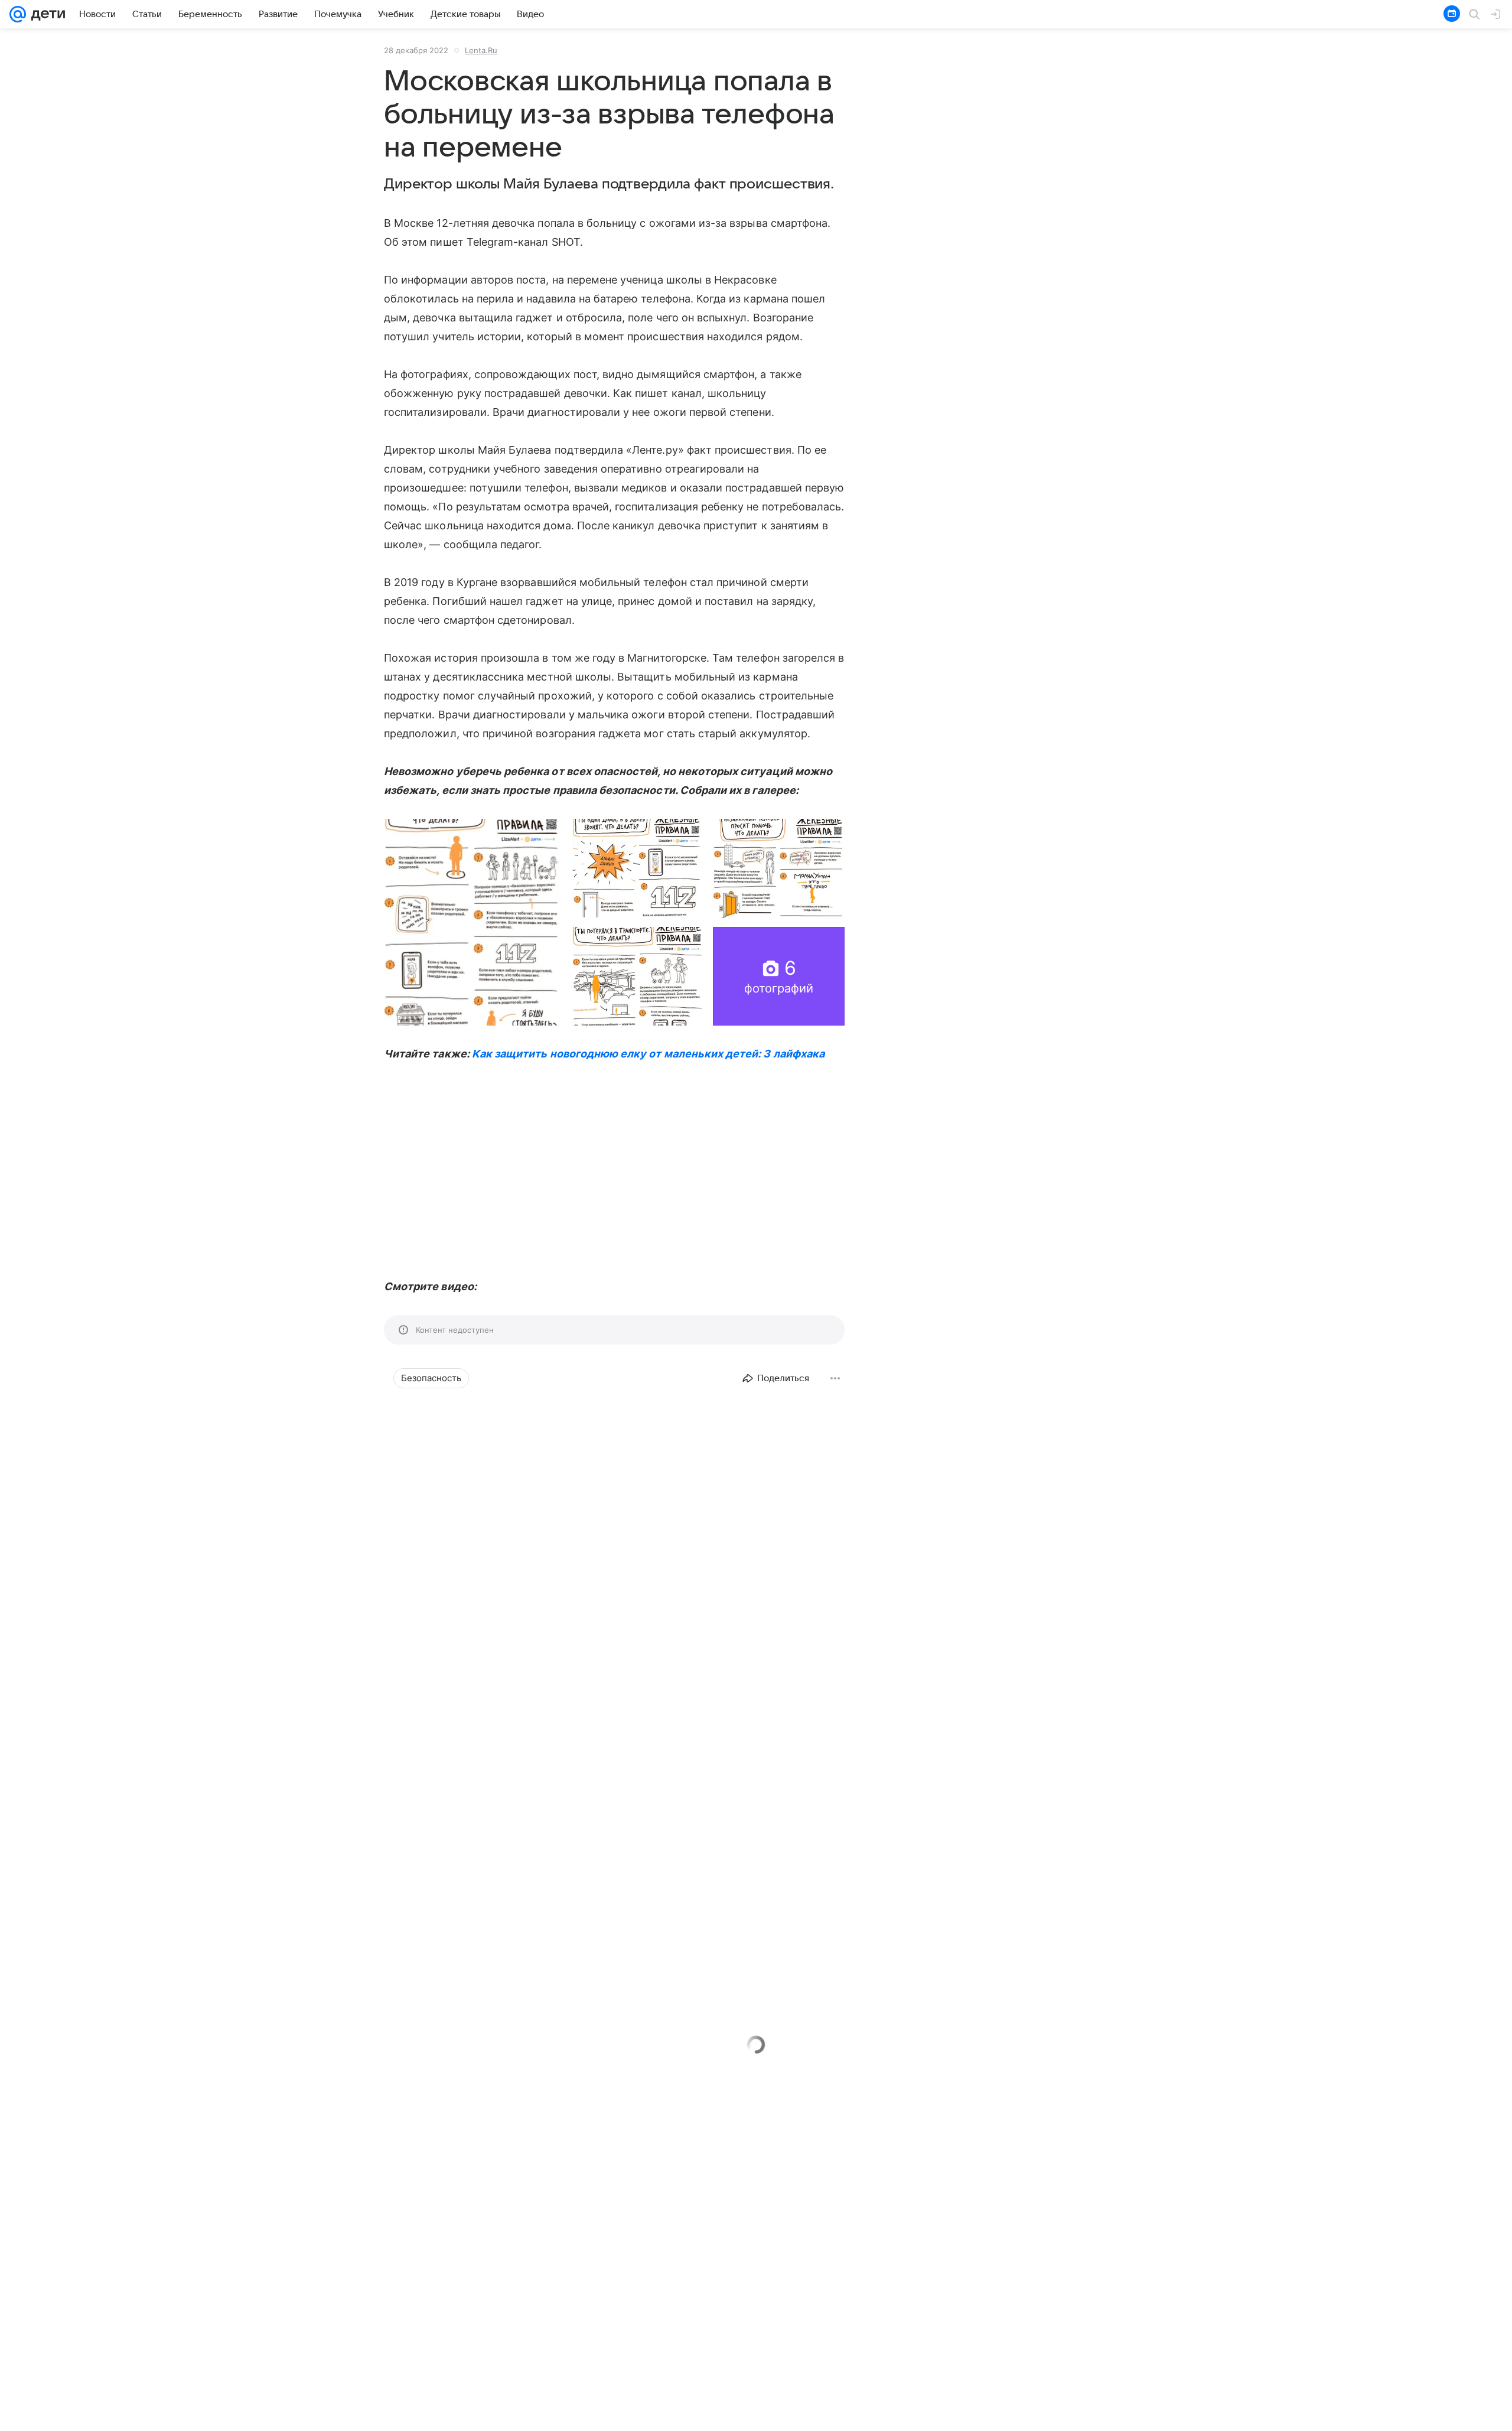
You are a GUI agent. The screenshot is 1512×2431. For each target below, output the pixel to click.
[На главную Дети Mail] (45, 14)
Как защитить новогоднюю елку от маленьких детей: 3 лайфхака (648, 1054)
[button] (473, 922)
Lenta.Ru (481, 50)
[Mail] (18, 14)
